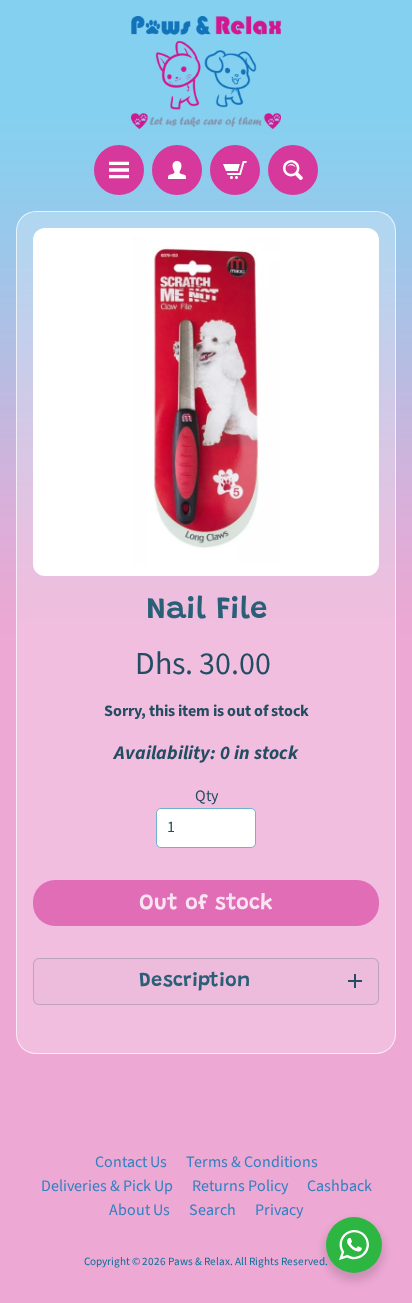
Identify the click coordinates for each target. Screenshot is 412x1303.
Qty (206, 796)
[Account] (177, 170)
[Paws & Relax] (206, 72)
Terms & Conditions (252, 1162)
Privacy (279, 1210)
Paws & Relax (199, 1261)
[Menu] (119, 170)
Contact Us (131, 1162)
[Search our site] (293, 170)
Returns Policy (240, 1186)
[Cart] (235, 170)
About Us (139, 1210)
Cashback (339, 1186)
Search (212, 1210)
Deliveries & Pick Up (107, 1186)
